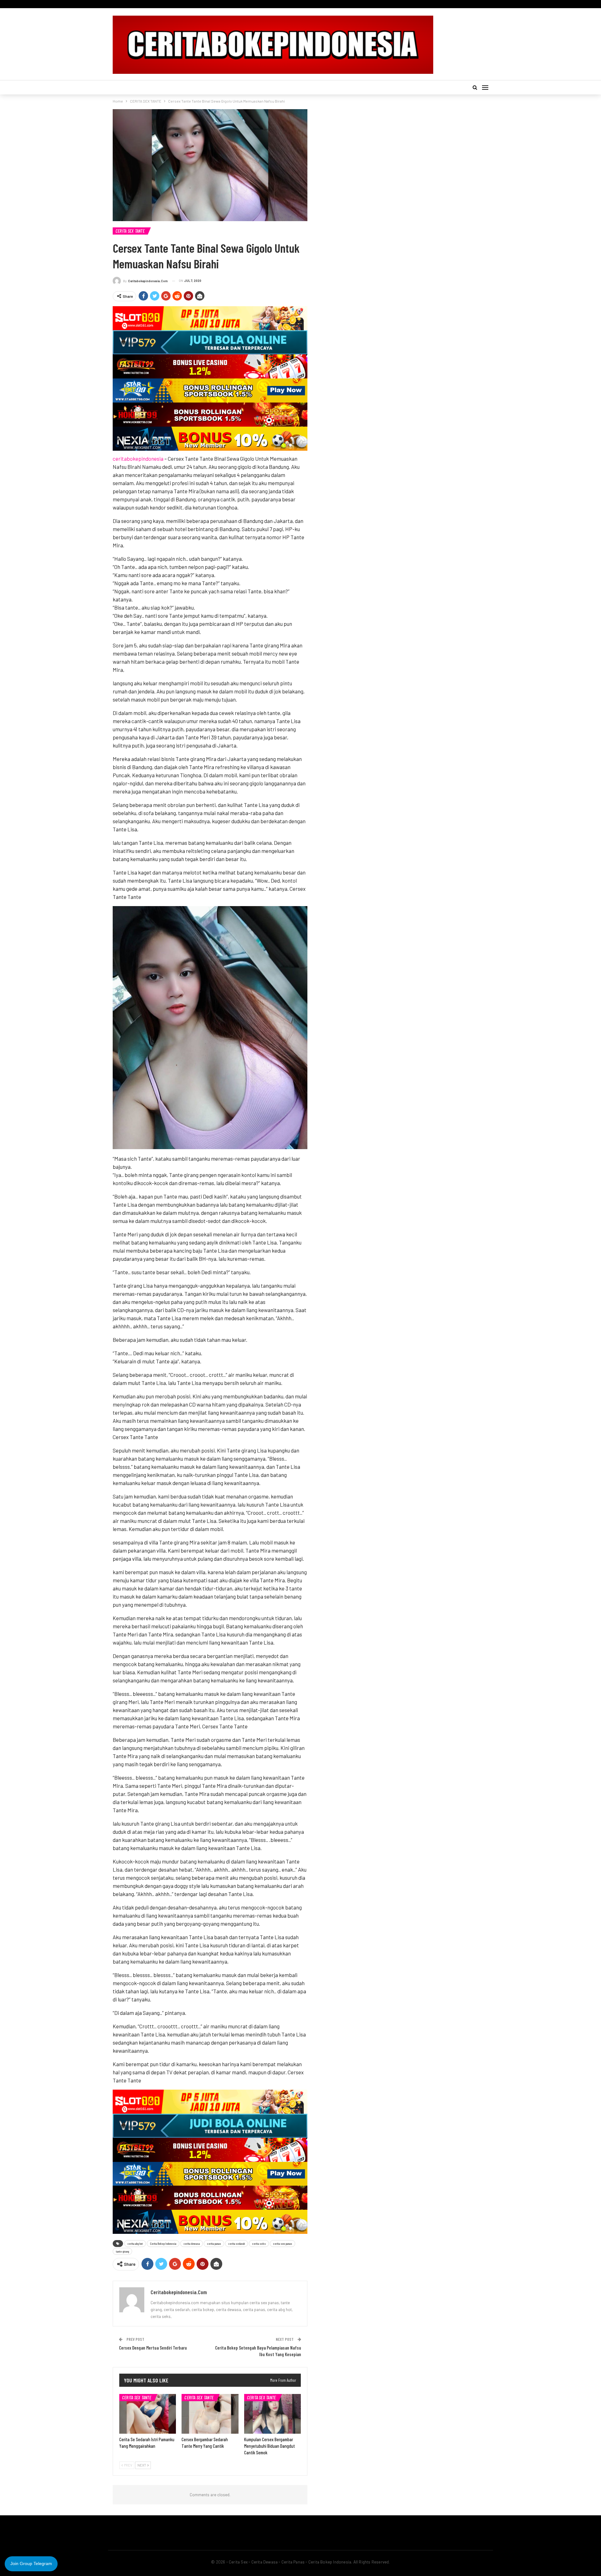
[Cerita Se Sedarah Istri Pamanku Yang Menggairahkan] (148, 2414)
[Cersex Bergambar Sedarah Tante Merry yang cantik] (210, 2414)
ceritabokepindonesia (138, 459)
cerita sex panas (283, 2244)
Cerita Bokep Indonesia (163, 2244)
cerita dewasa (192, 2244)
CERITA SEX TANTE (130, 231)
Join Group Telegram (31, 2563)
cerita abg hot (135, 2244)
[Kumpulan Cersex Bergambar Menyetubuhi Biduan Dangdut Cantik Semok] (272, 2414)
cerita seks (259, 2244)
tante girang (122, 2251)
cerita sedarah (236, 2244)
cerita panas (214, 2244)
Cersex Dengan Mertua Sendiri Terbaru (153, 2348)
